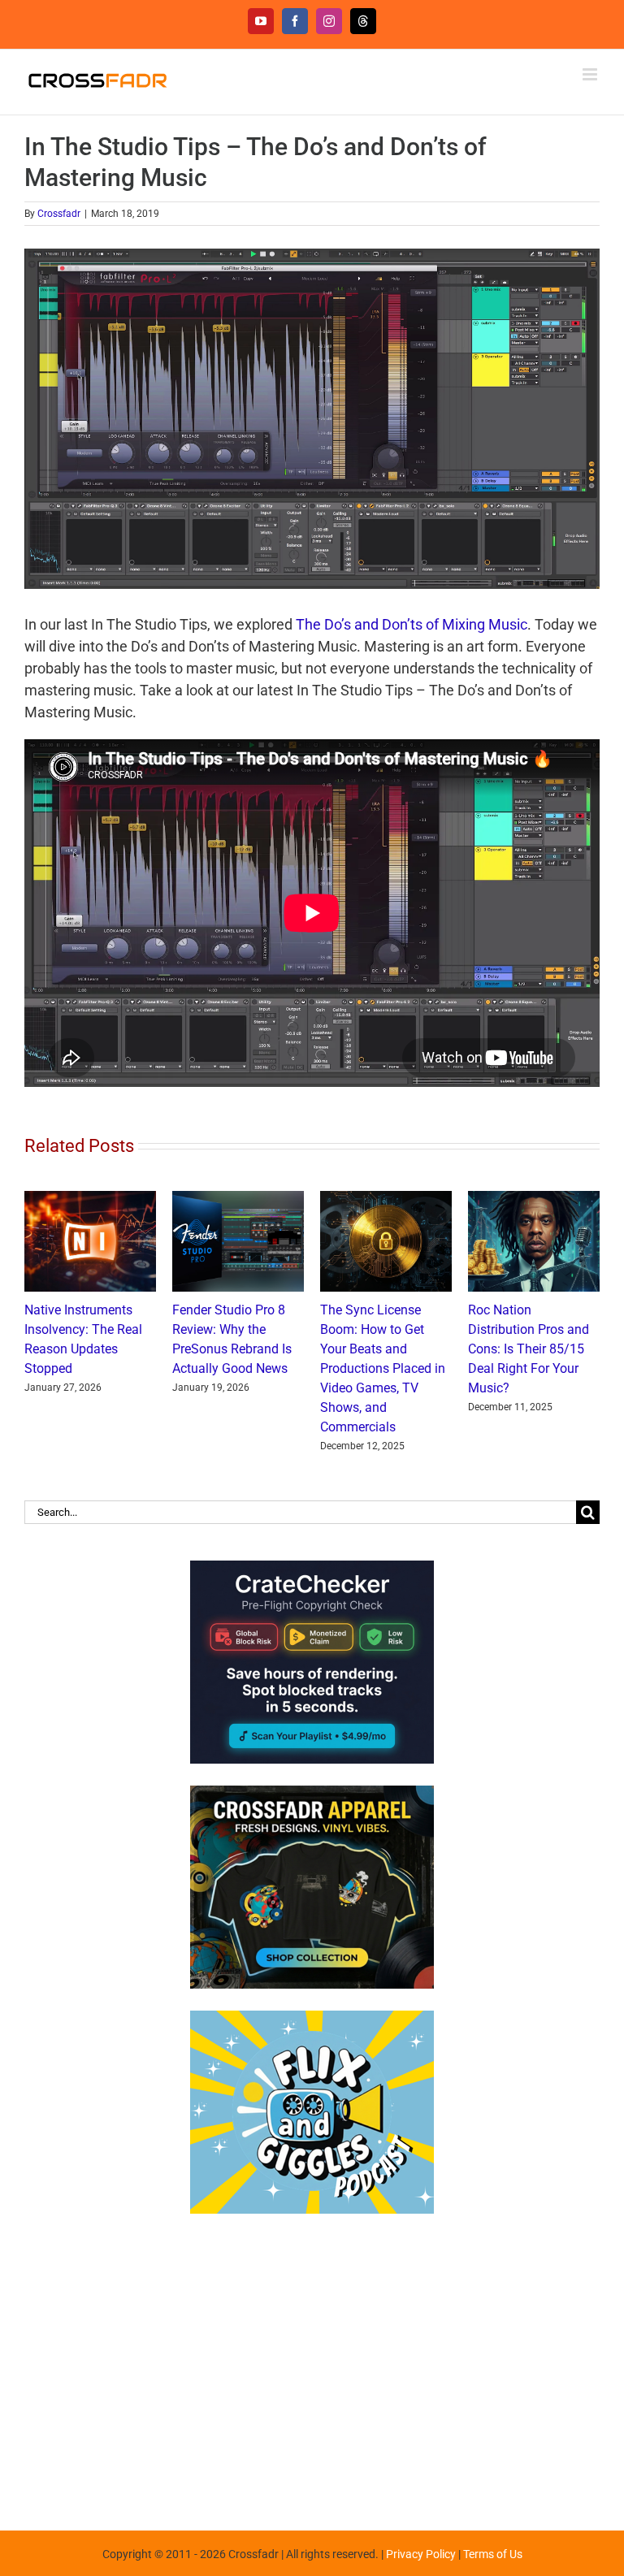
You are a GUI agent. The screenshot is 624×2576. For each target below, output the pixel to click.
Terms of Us (493, 2554)
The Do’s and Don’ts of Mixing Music (412, 624)
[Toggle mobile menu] (591, 74)
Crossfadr (59, 214)
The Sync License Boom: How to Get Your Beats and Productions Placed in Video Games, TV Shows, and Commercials (383, 1368)
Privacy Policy (421, 2554)
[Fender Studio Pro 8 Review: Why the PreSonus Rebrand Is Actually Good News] (238, 1199)
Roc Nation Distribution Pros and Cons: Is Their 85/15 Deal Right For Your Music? (529, 1349)
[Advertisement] (312, 2364)
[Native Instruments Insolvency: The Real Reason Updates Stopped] (90, 1199)
